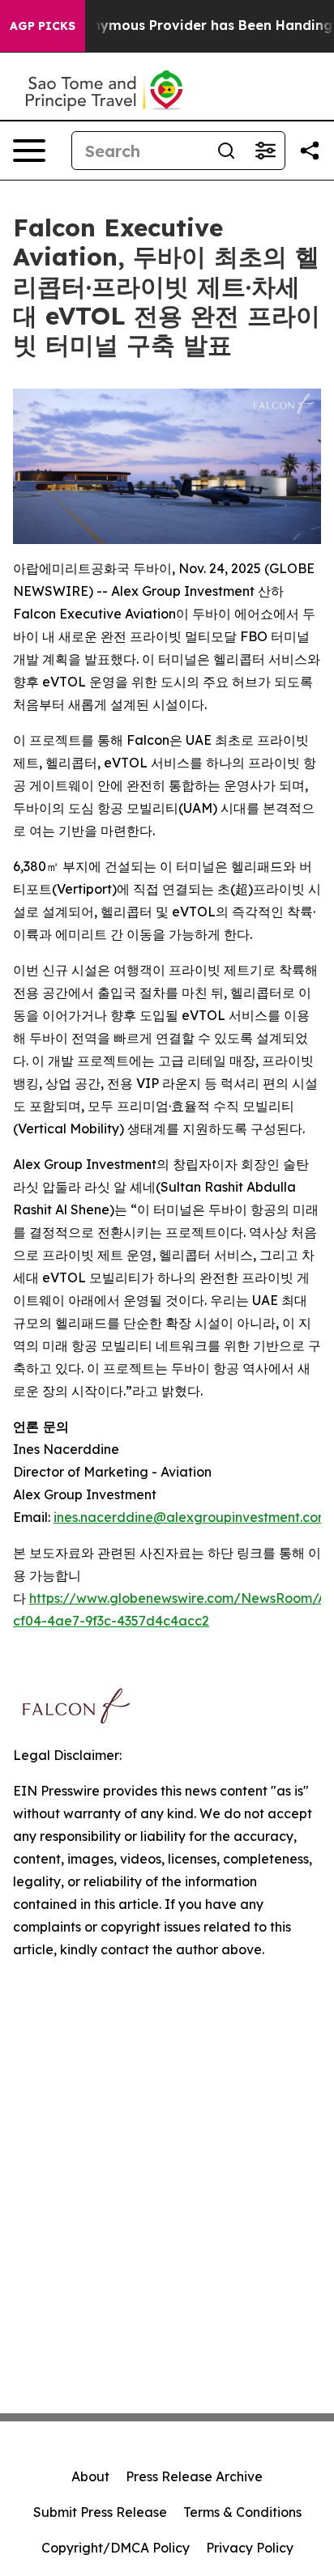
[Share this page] (310, 151)
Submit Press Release (100, 2512)
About (90, 2476)
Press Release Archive (194, 2476)
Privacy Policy (250, 2548)
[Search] (226, 151)
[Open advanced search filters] (265, 151)
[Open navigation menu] (29, 151)
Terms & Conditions (242, 2512)
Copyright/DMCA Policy (116, 2548)
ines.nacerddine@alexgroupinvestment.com (191, 1517)
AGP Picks (43, 26)
